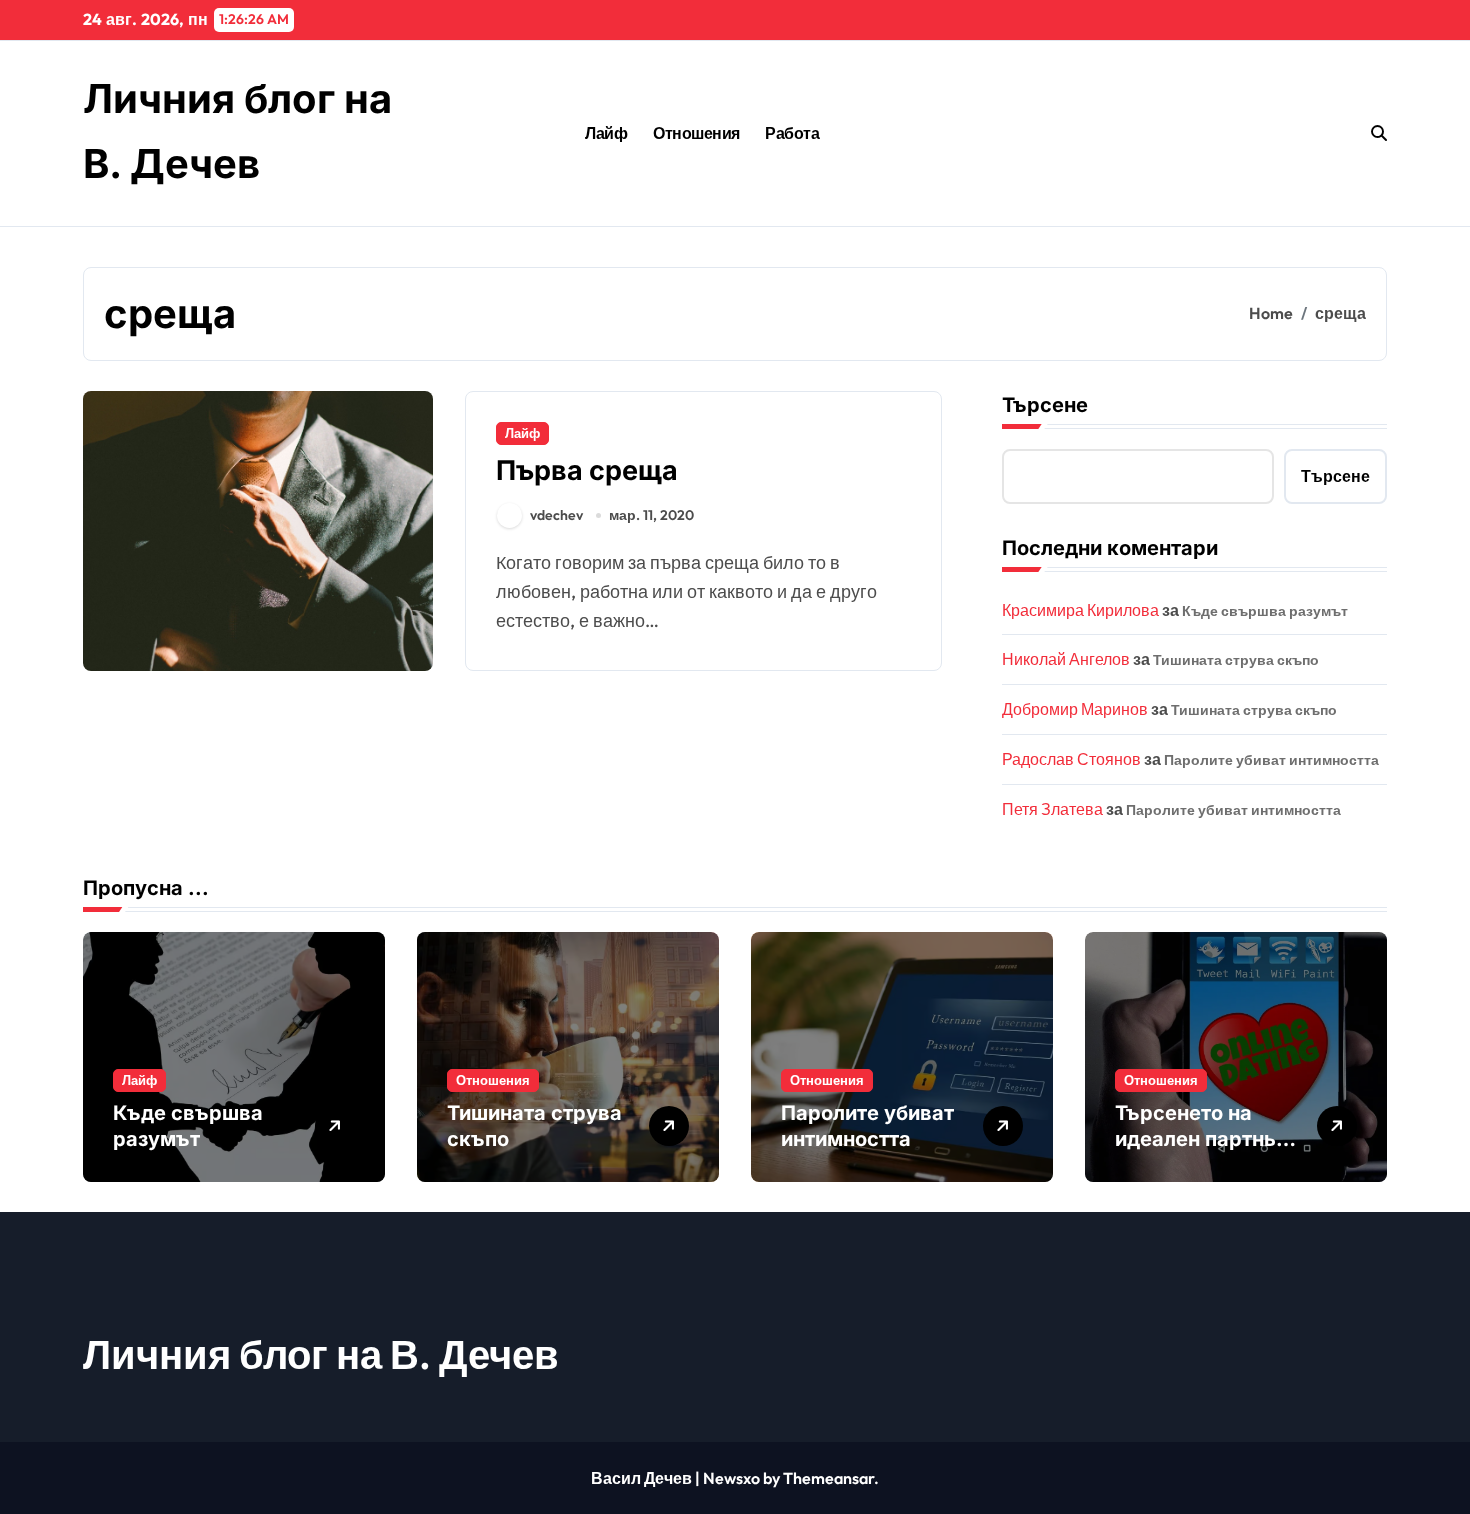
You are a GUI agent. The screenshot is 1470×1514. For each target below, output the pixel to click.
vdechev (556, 515)
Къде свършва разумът (1265, 611)
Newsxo (731, 1478)
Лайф (606, 133)
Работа (792, 133)
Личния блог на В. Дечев (321, 1354)
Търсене (1045, 405)
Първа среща (587, 470)
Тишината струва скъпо (1236, 660)
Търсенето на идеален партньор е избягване (1208, 1139)
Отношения (696, 133)
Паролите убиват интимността (1271, 760)
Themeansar (828, 1478)
